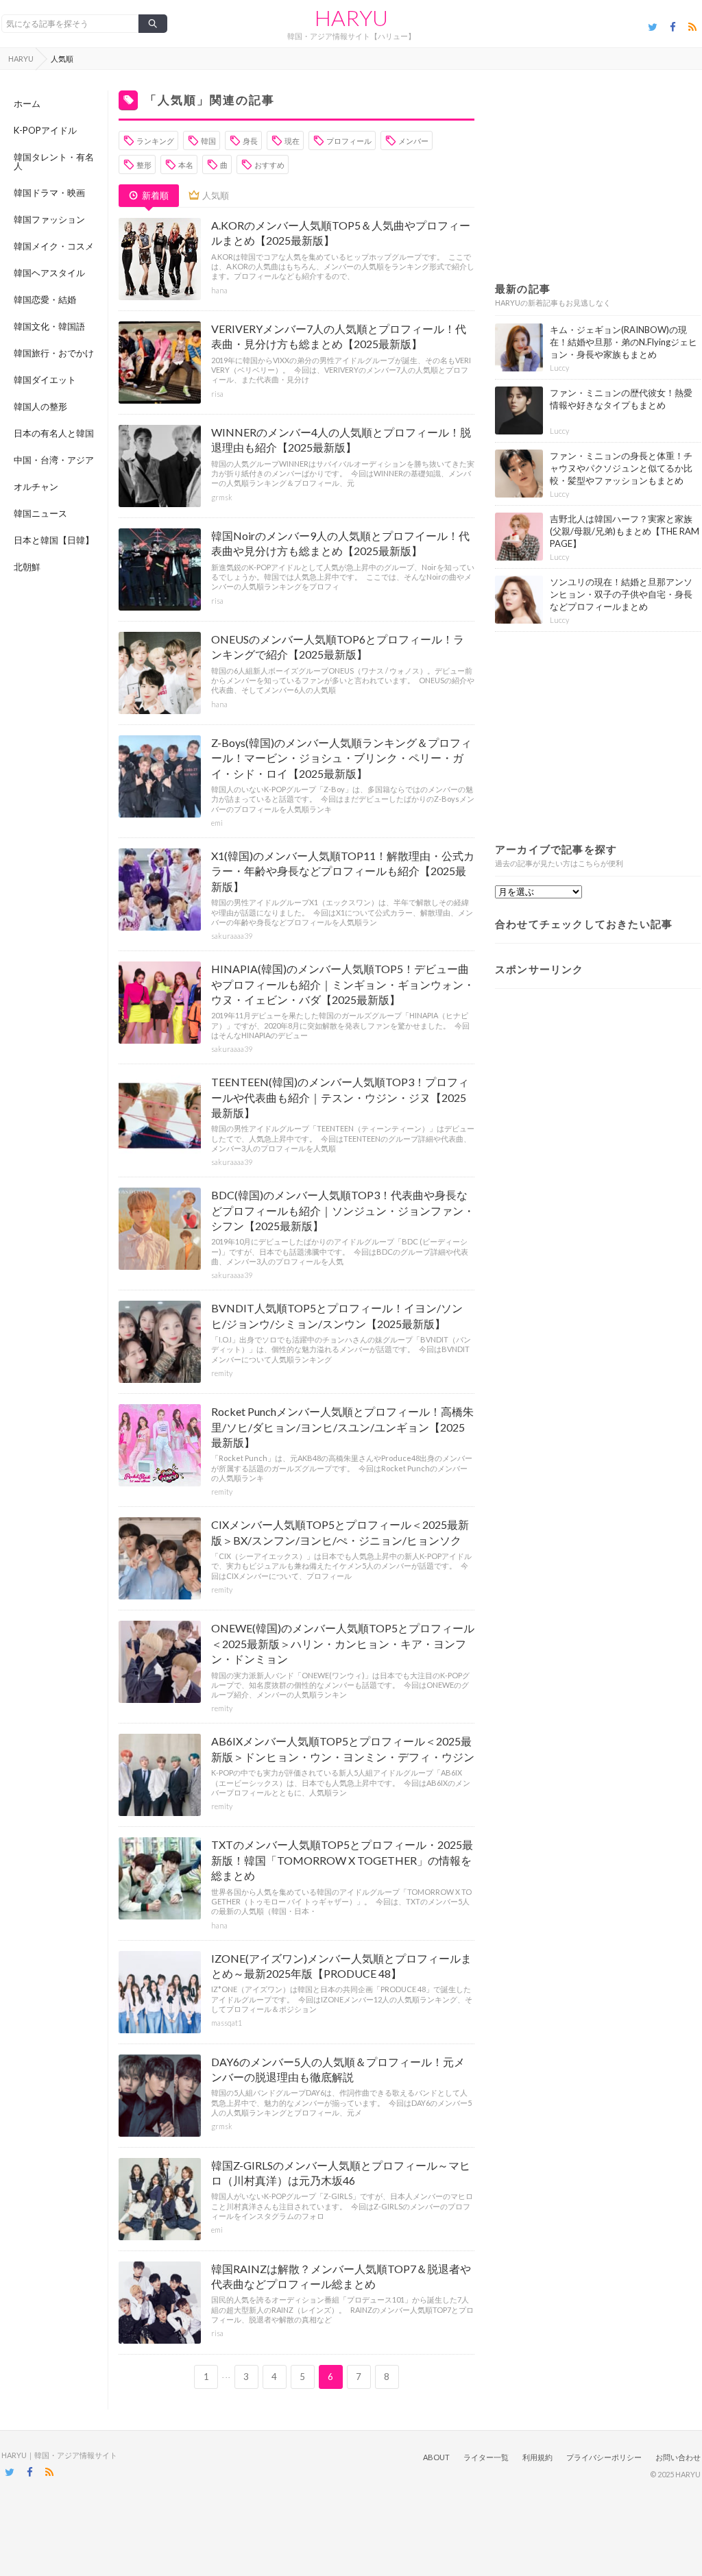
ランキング (155, 141)
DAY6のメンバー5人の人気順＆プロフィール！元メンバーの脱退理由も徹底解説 (338, 2069)
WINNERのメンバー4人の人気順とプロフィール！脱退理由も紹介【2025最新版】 (341, 440)
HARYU (351, 18)
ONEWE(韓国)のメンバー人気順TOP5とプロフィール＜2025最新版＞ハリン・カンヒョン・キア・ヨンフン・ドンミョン (343, 1643)
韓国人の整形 (40, 406)
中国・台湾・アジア (54, 460)
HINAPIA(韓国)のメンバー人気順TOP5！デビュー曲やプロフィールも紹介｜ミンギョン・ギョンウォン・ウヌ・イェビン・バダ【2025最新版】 (343, 984)
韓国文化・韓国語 (49, 326)
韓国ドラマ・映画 (49, 193)
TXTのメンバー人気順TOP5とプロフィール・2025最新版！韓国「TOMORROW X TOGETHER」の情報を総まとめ (342, 1860)
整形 (144, 165)
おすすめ (269, 165)
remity (222, 1373)
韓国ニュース (40, 513)
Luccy (559, 368)
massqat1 (227, 2023)
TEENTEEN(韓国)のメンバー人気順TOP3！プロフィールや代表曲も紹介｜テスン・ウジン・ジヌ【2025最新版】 (340, 1097)
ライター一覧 (486, 2457)
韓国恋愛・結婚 (45, 299)
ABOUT (436, 2457)
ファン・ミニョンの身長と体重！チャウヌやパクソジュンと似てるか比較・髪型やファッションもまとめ (621, 468)
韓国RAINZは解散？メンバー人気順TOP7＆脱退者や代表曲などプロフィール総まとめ (341, 2276)
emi (217, 823)
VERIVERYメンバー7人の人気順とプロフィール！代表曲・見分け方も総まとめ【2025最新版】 (339, 336)
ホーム (27, 103)
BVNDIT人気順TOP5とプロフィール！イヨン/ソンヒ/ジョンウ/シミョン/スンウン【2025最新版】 (337, 1315)
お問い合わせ (678, 2457)
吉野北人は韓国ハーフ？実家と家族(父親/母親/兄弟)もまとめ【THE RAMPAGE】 (625, 531)
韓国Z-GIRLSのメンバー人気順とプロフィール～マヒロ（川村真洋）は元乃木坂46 (341, 2173)
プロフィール (349, 141)
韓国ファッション (49, 219)
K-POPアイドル (45, 130)
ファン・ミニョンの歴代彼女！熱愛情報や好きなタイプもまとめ (621, 399)
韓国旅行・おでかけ (54, 353)
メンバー (413, 141)
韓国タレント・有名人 (54, 161)
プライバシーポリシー (604, 2457)
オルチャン (36, 487)
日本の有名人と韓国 (54, 433)
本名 (186, 165)
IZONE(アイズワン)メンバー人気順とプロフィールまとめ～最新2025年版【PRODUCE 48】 (341, 1966)
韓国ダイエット (45, 380)
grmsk (222, 497)
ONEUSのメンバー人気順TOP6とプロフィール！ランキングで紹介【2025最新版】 (338, 647)
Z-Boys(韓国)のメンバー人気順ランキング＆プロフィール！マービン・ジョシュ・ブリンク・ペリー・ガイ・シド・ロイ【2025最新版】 (341, 758)
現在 (292, 141)
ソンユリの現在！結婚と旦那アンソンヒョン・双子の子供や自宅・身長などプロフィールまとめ (621, 594)
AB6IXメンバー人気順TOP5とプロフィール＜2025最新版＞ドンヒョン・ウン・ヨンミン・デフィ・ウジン (343, 1749)
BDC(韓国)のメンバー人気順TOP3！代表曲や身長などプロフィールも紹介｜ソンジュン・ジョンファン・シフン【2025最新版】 (343, 1210)
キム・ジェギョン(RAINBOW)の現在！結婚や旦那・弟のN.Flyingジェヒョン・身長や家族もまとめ (624, 342)
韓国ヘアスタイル (49, 273)
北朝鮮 (27, 567)
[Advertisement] (598, 176)
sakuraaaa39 (232, 936)
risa (217, 394)
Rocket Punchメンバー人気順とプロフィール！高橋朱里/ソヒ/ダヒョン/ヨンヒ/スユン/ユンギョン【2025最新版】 (342, 1427)
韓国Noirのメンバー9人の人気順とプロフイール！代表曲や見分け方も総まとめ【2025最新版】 (340, 543)
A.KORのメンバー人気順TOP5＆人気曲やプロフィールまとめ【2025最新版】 (341, 233)
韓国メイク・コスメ (54, 246)
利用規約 (537, 2457)
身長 (250, 141)
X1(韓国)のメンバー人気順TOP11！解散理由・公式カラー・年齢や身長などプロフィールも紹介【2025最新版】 (343, 871)
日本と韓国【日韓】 (54, 540)
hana (219, 290)
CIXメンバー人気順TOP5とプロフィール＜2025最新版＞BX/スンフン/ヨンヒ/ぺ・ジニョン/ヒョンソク (340, 1532)
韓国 (208, 141)
